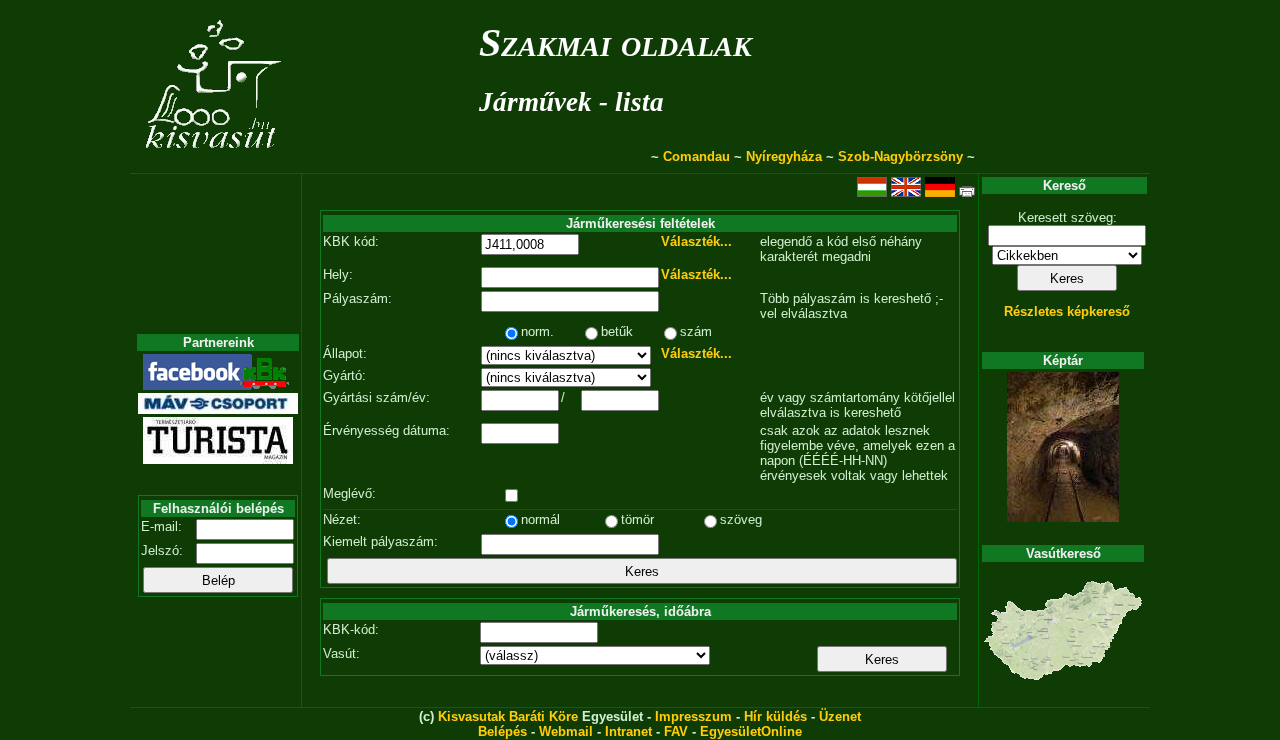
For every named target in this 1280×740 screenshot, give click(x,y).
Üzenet (840, 716)
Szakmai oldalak (615, 42)
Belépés (502, 731)
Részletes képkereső (1067, 311)
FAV (676, 731)
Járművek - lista (571, 102)
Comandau (696, 156)
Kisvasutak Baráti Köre (508, 716)
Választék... (696, 241)
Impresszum (693, 716)
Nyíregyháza (784, 156)
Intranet (628, 731)
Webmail (566, 731)
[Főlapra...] (215, 162)
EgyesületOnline (751, 731)
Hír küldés (775, 716)
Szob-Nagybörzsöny (900, 156)
